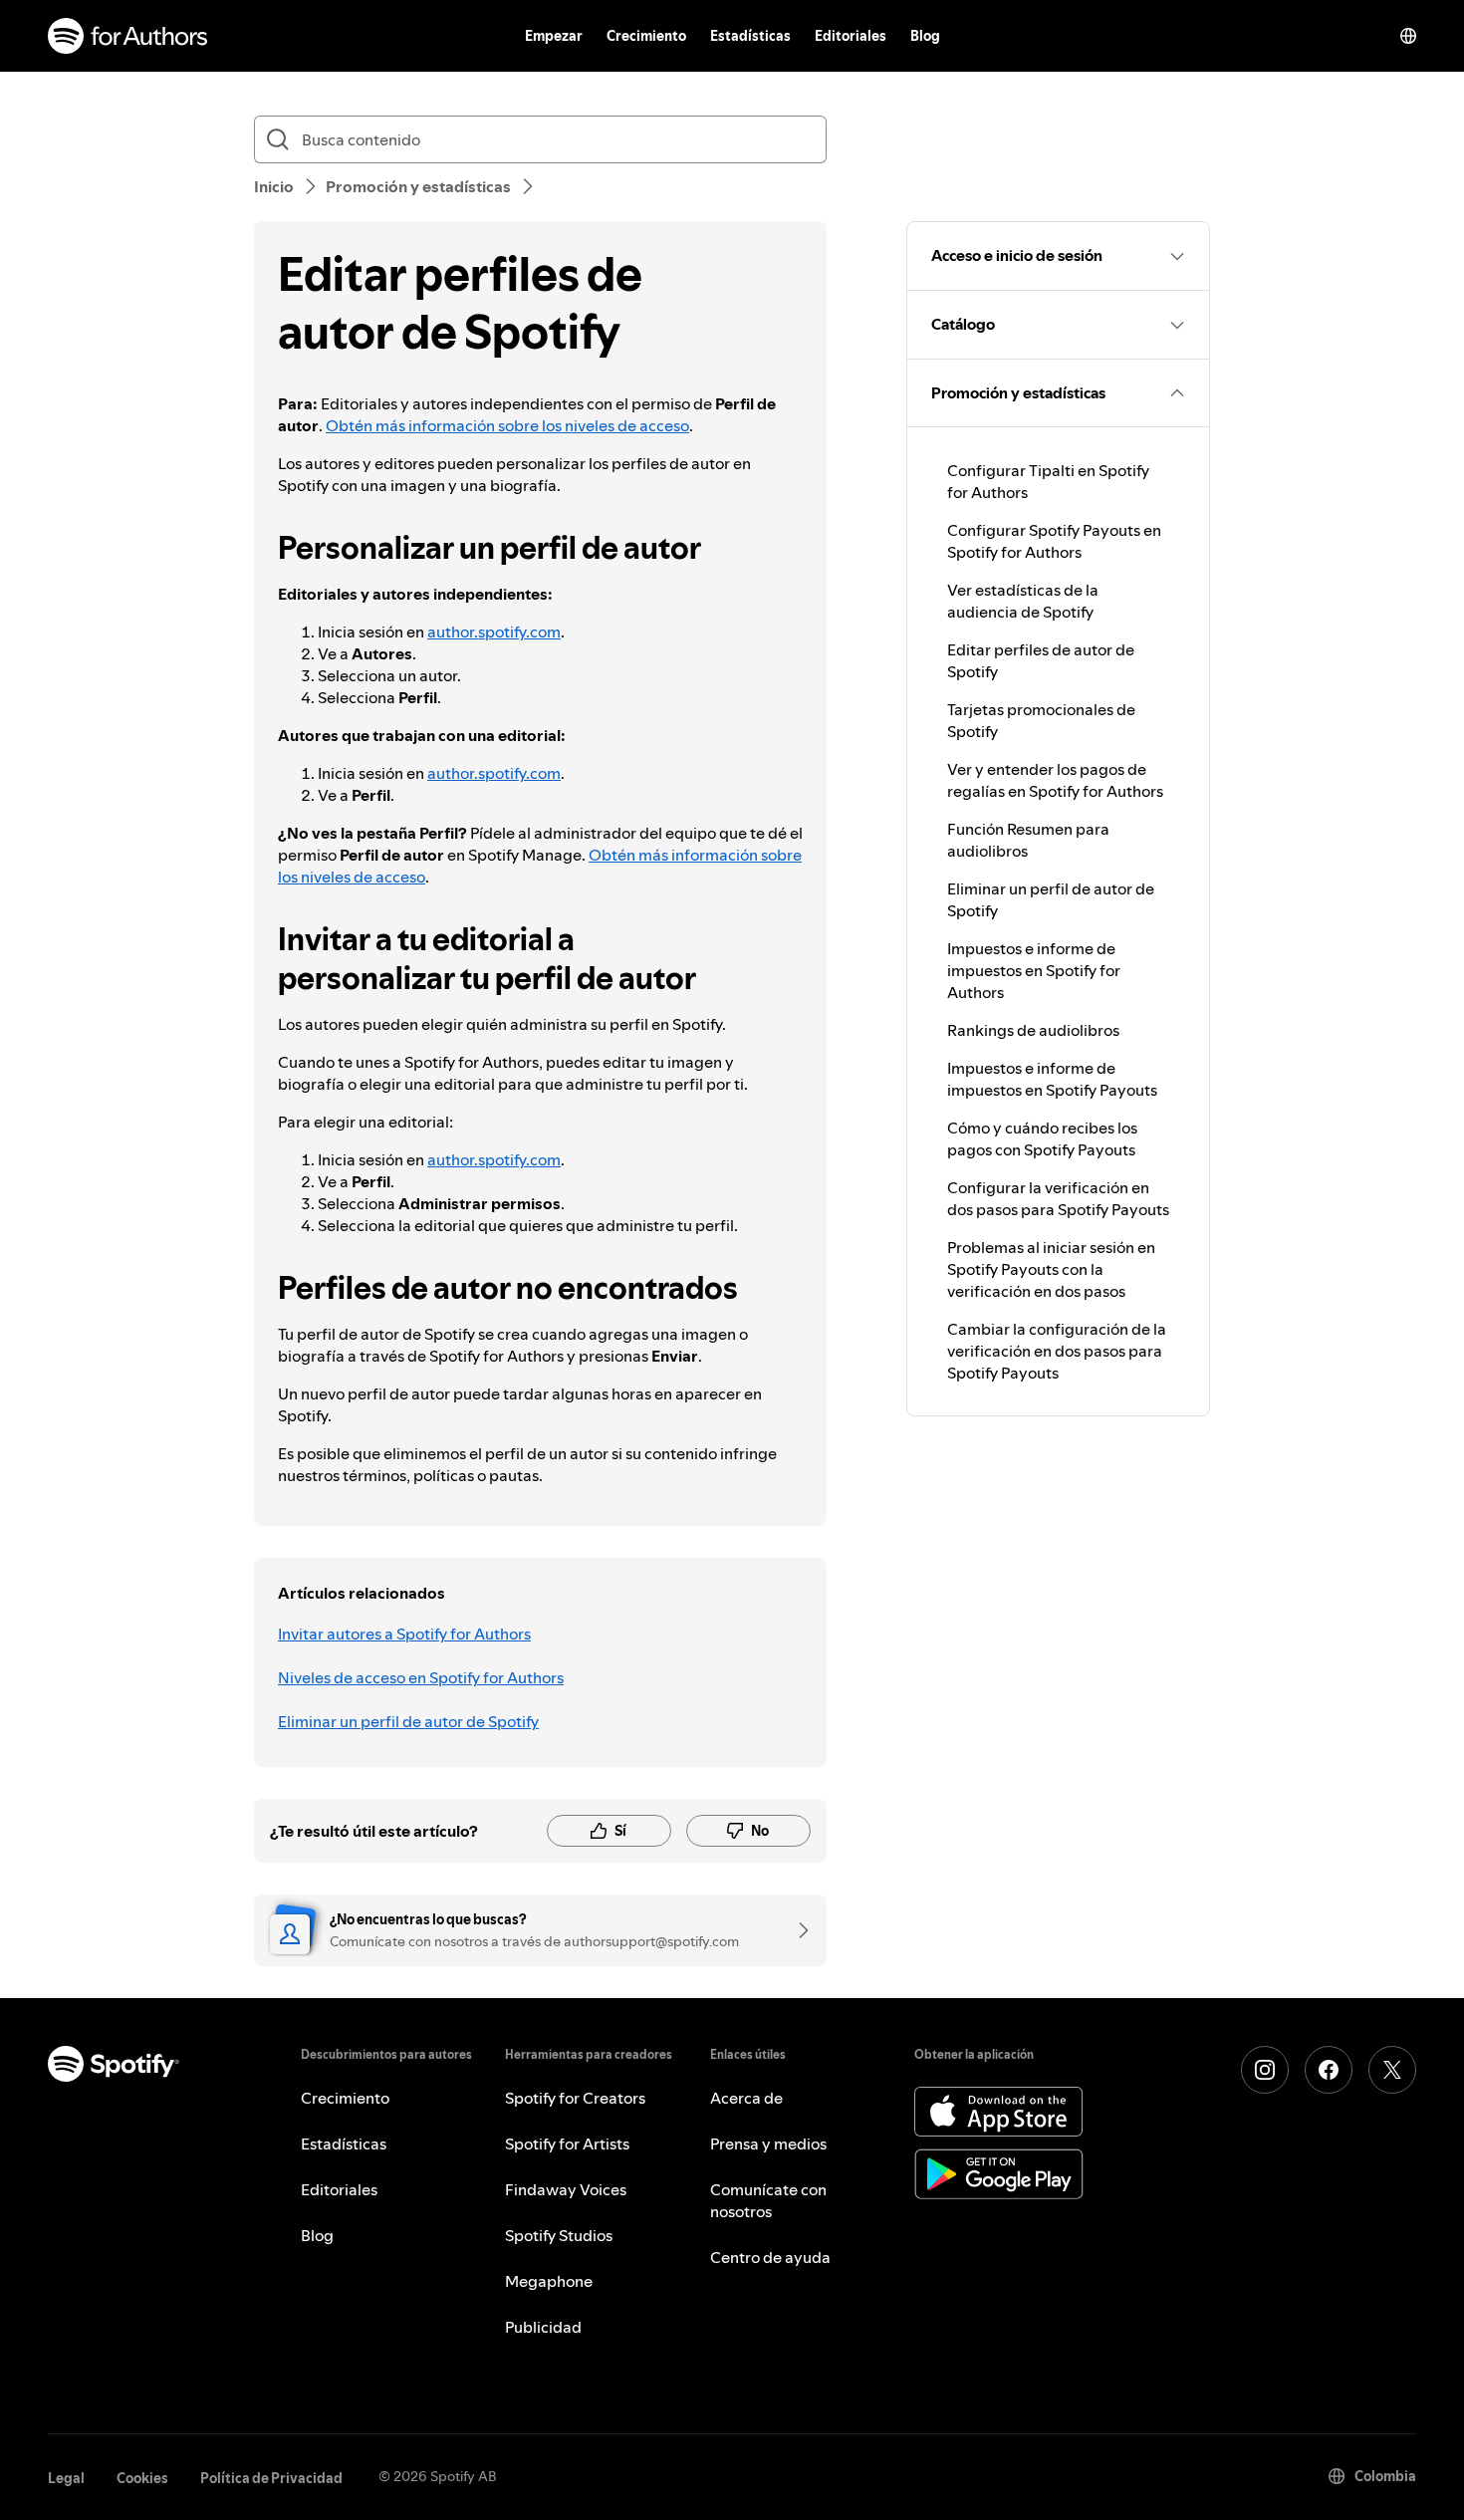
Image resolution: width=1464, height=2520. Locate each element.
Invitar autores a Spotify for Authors (404, 1634)
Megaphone (549, 2281)
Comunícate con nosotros (768, 2200)
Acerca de (746, 2098)
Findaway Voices (566, 2189)
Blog (925, 36)
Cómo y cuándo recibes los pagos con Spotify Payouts (1042, 1138)
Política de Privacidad (271, 2478)
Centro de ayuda (770, 2257)
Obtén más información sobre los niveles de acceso (507, 425)
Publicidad (543, 2327)
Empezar (554, 36)
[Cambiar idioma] (1408, 36)
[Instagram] (1265, 2070)
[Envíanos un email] (797, 1930)
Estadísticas (750, 36)
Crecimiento (646, 36)
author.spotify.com (494, 631)
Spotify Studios (559, 2235)
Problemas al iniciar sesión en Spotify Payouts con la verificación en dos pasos (1051, 1269)
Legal (66, 2478)
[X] (1392, 2070)
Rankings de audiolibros (1033, 1030)
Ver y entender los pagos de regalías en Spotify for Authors (1055, 780)
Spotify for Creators (575, 2098)
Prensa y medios (768, 2143)
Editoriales (851, 36)
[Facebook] (1329, 2070)
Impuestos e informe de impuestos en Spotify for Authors (1034, 970)
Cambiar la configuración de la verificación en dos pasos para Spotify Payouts (1057, 1351)
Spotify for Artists (567, 2143)
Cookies (142, 2478)
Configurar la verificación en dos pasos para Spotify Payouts (1058, 1198)
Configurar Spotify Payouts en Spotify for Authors (1054, 541)
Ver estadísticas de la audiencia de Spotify (1023, 601)
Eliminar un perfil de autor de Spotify (408, 1721)
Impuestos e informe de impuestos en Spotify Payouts (1052, 1079)
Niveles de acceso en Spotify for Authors (421, 1677)
